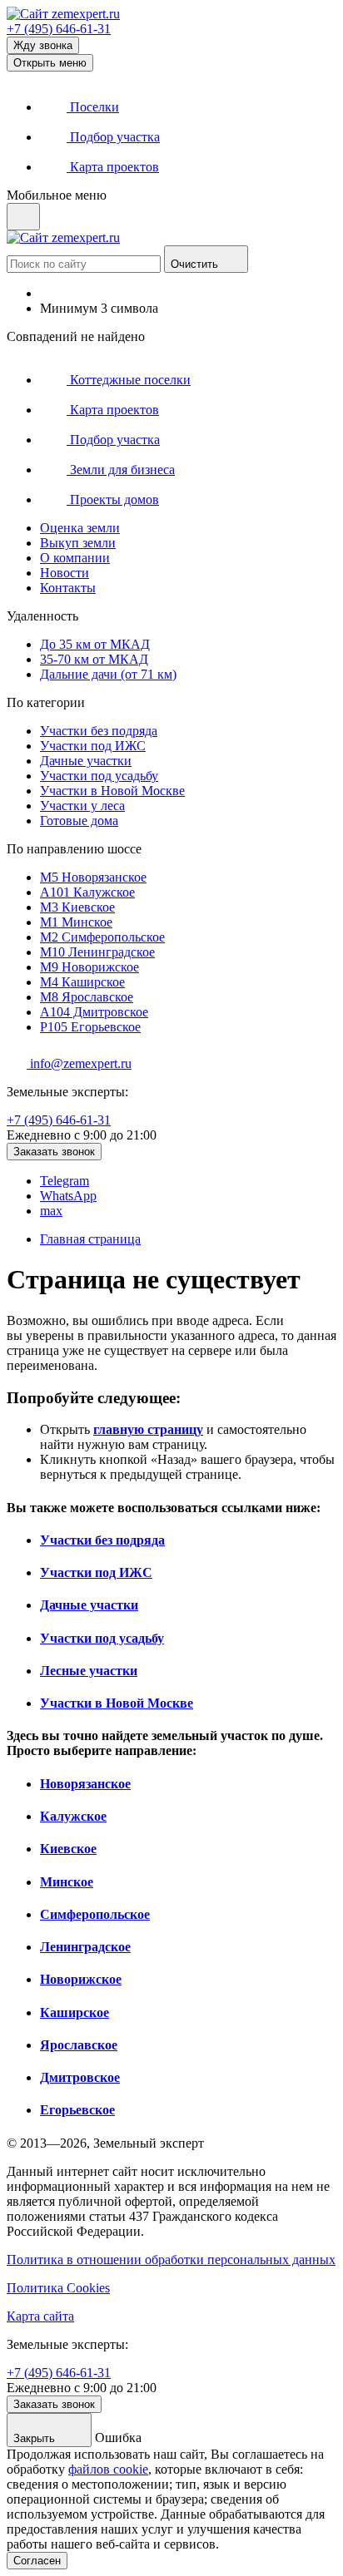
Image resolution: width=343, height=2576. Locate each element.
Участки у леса (82, 806)
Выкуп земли (78, 543)
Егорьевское (90, 1027)
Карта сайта (40, 2316)
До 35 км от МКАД (95, 644)
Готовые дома (79, 821)
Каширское (82, 982)
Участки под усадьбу (99, 776)
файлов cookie (108, 2469)
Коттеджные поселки (129, 380)
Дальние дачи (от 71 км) (108, 674)
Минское (76, 922)
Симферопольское (102, 937)
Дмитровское (94, 1012)
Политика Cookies (58, 2288)
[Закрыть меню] (23, 217)
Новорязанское (93, 877)
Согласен (37, 2561)
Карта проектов (113, 167)
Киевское (77, 907)
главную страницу (148, 1429)
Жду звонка (43, 45)
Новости (65, 573)
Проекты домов (113, 499)
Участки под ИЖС (93, 746)
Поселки (93, 107)
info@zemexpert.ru (79, 1063)
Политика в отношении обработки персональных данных (171, 2260)
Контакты (68, 588)
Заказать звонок (54, 1152)
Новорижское (89, 967)
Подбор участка (113, 137)
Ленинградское (97, 952)
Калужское (87, 892)
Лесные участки (89, 1671)
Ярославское (87, 997)
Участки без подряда (99, 731)
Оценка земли (80, 528)
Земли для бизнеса (121, 470)
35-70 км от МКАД (94, 659)
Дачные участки (86, 761)
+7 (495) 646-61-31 (59, 29)
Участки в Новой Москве (112, 791)
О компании (75, 558)
